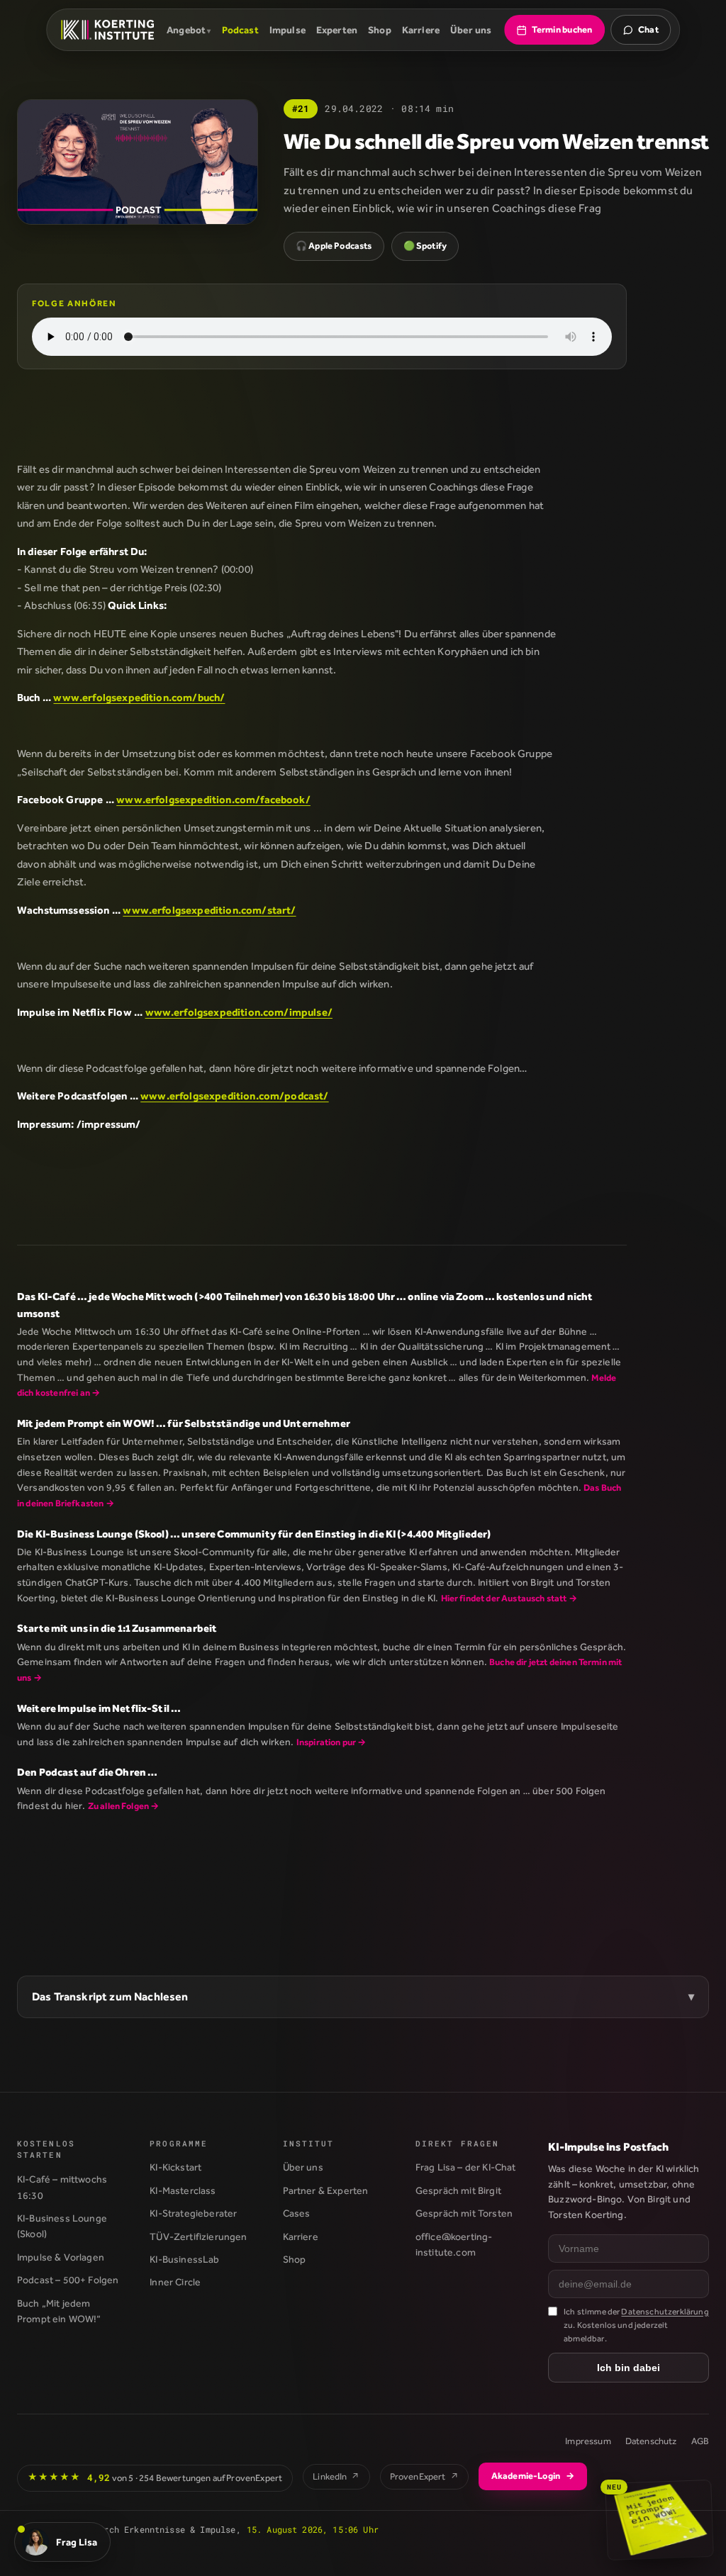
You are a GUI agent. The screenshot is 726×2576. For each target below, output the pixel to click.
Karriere (421, 30)
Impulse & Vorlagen (61, 2257)
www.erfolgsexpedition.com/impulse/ (239, 1012)
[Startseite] (107, 30)
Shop (380, 30)
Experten (337, 30)
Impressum (588, 2441)
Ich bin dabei (629, 2368)
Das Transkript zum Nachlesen (110, 1997)
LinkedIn (336, 2476)
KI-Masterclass (183, 2190)
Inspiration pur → (331, 1742)
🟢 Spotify (425, 246)
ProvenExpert (424, 2476)
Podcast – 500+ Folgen (68, 2280)
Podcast (240, 30)
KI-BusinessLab (184, 2259)
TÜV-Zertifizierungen (198, 2236)
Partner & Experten (326, 2190)
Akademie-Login (533, 2476)
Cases (297, 2213)
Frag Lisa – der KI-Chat (466, 2167)
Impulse (287, 30)
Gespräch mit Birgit (458, 2190)
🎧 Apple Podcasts (334, 246)
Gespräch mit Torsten (464, 2213)
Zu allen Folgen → (124, 1806)
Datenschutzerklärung (665, 2312)
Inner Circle (175, 2282)
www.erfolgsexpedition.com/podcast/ (234, 1096)
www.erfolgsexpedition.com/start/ (209, 910)
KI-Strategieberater (193, 2213)
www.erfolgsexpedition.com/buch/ (139, 697)
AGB (700, 2441)
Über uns (471, 30)
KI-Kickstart (175, 2167)
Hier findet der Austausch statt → (509, 1598)
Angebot (186, 30)
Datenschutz (651, 2441)
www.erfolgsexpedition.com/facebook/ (213, 799)
